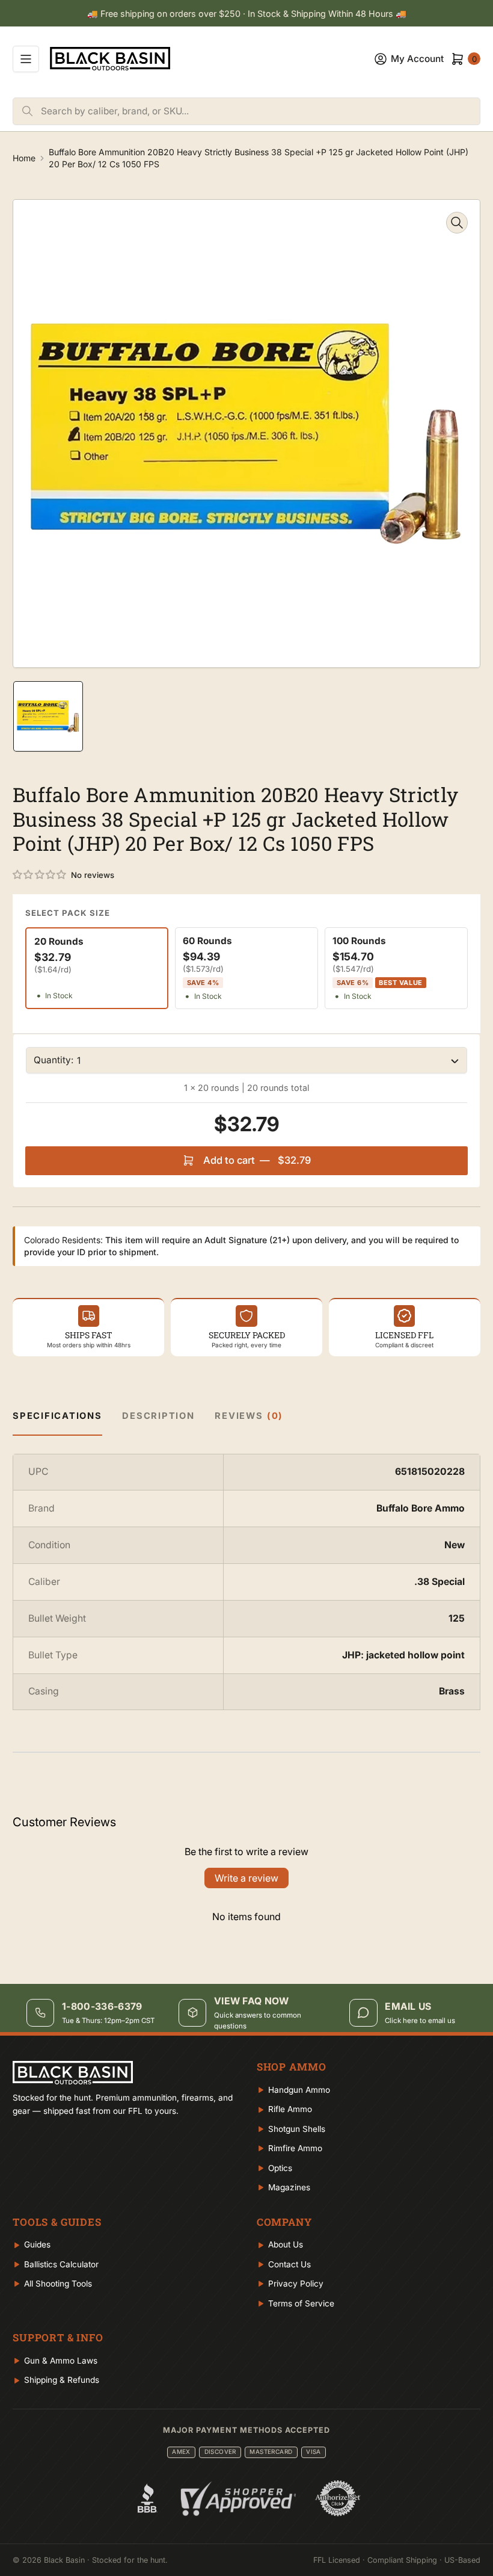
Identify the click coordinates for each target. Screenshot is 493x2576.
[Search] (27, 111)
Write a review (246, 1878)
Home (24, 158)
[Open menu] (26, 59)
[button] (40, 875)
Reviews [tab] (249, 1416)
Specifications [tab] (57, 1416)
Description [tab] (158, 1416)
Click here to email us (420, 2021)
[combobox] (260, 111)
